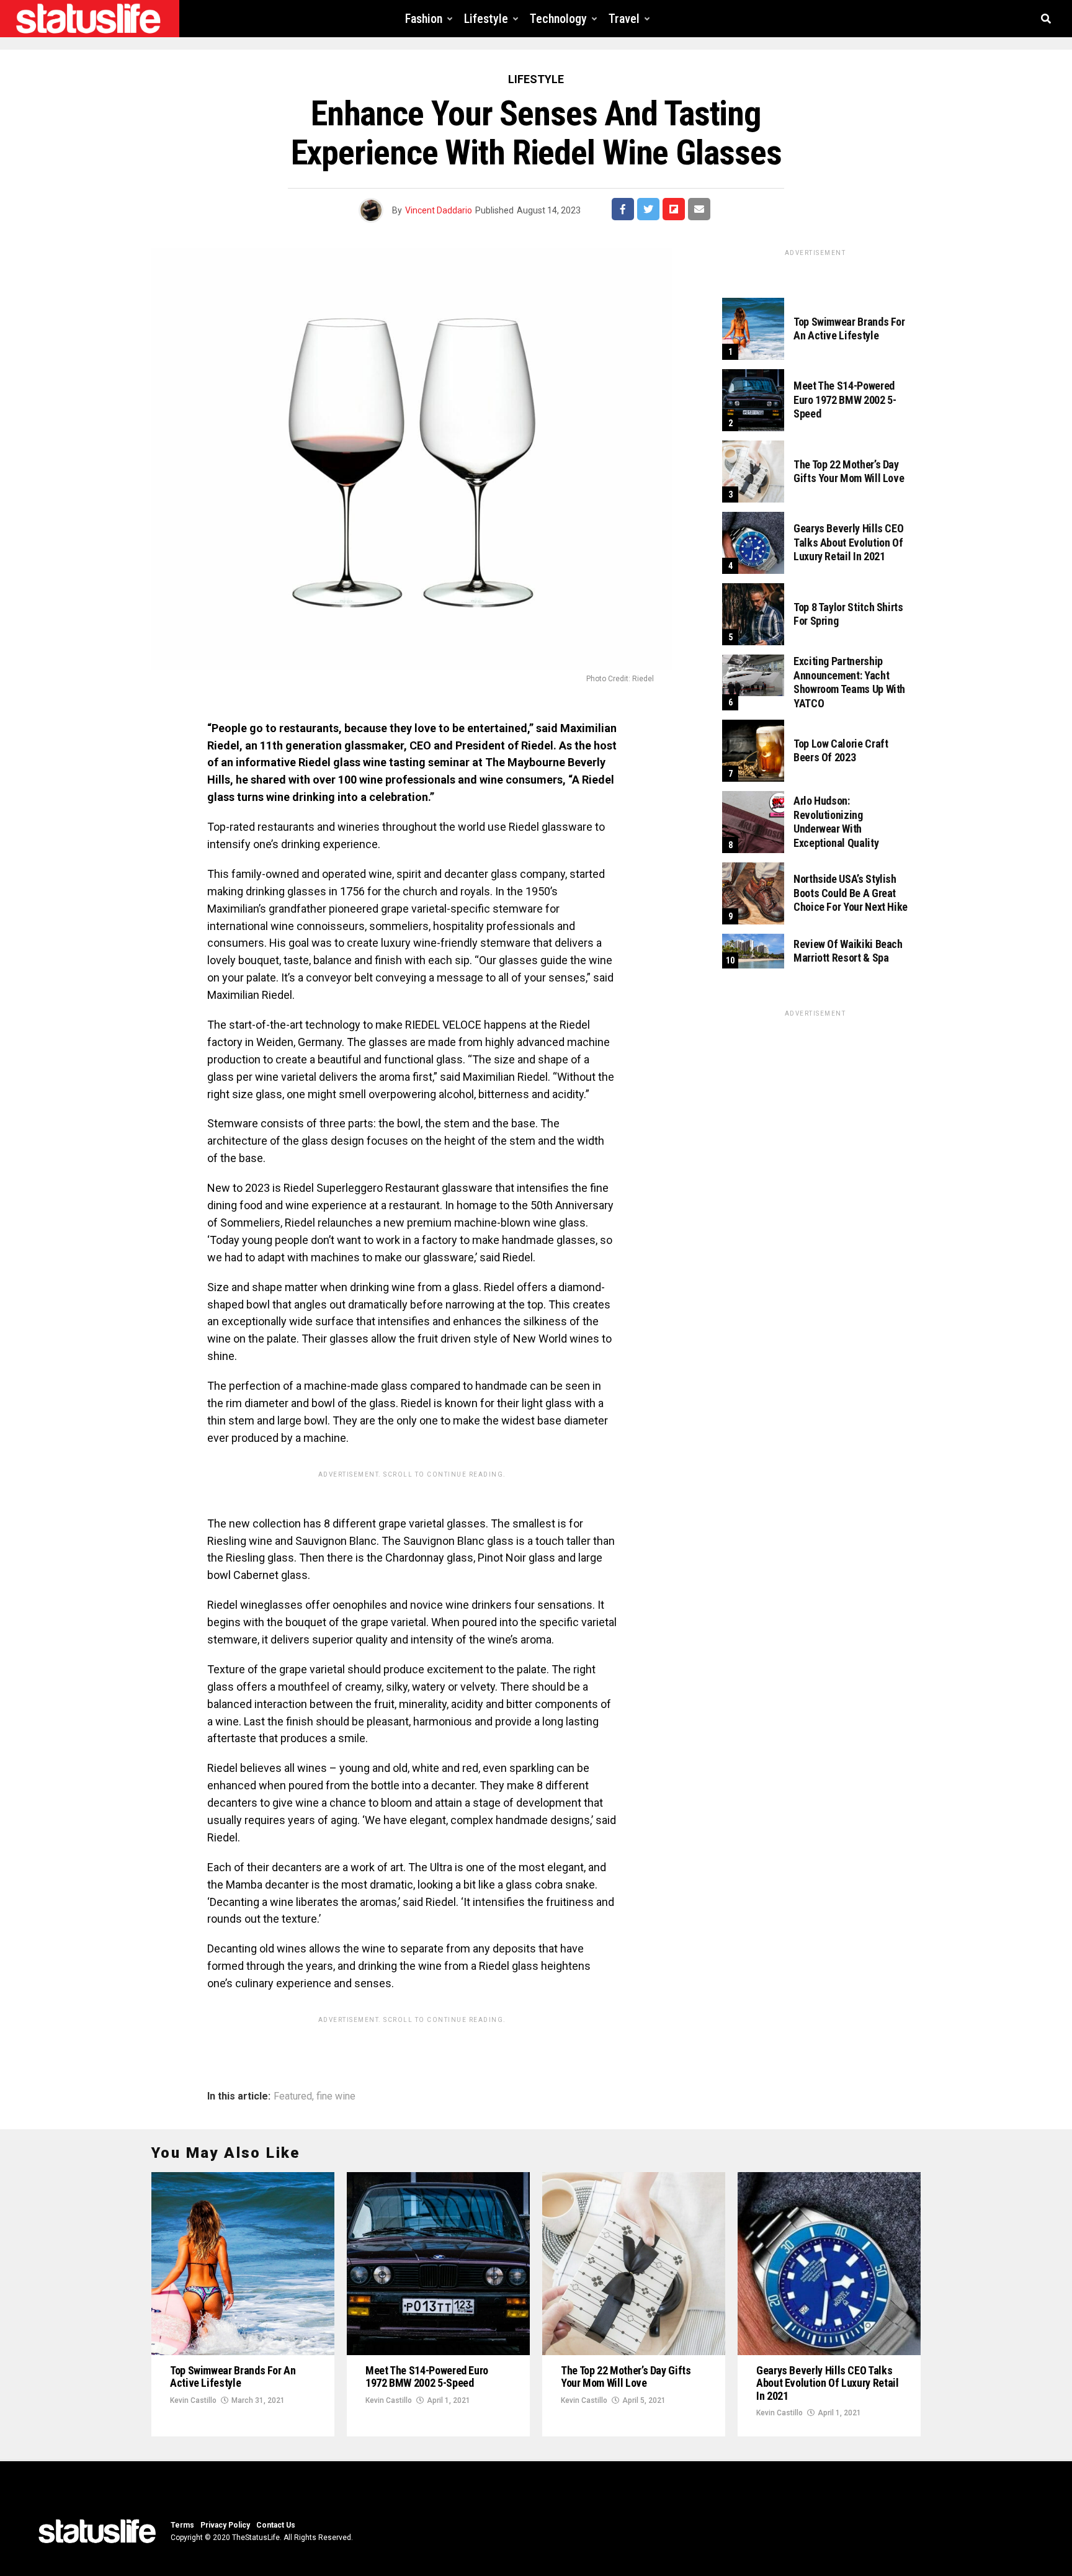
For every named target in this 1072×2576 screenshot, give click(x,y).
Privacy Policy (225, 2525)
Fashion (424, 19)
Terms (182, 2525)
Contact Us (276, 2525)
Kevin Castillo (193, 2400)
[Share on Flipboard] (674, 209)
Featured (293, 2096)
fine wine (336, 2096)
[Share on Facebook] (623, 209)
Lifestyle (486, 19)
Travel (624, 19)
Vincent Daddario (439, 210)
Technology (558, 19)
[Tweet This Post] (648, 209)
